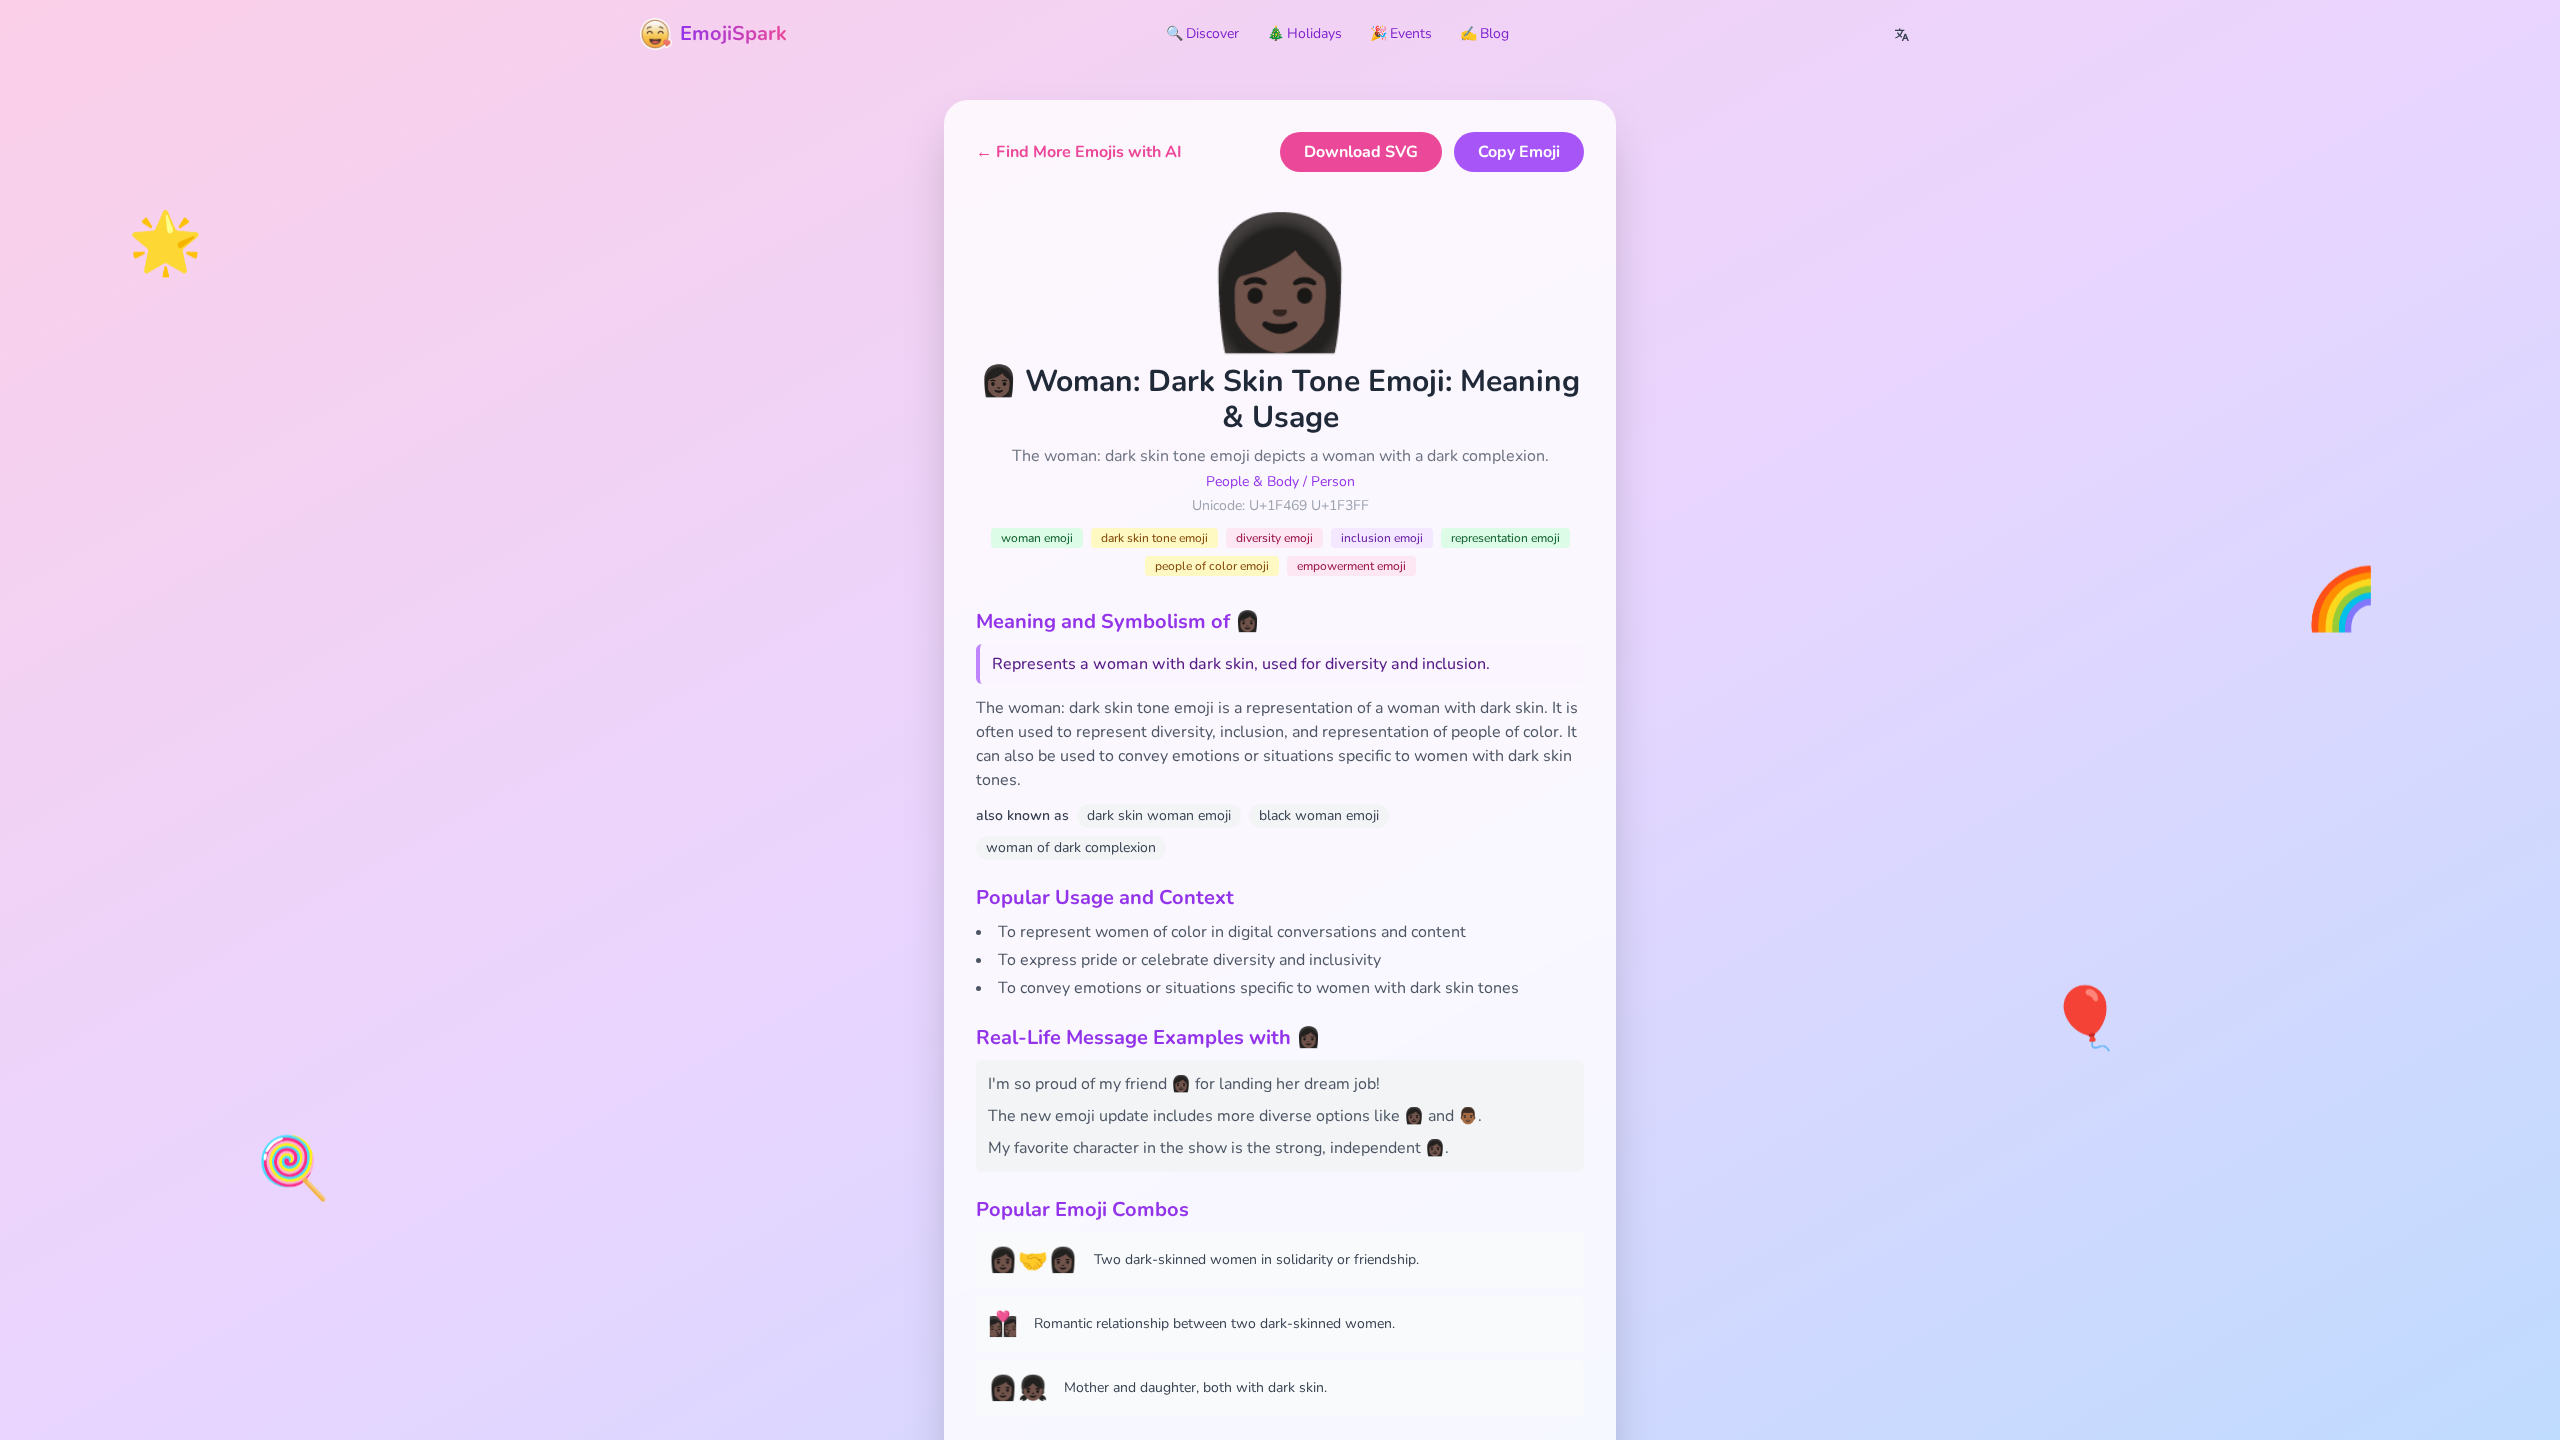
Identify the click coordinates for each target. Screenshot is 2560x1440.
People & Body (1252, 481)
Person (1333, 481)
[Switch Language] (1902, 34)
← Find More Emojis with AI (1079, 152)
